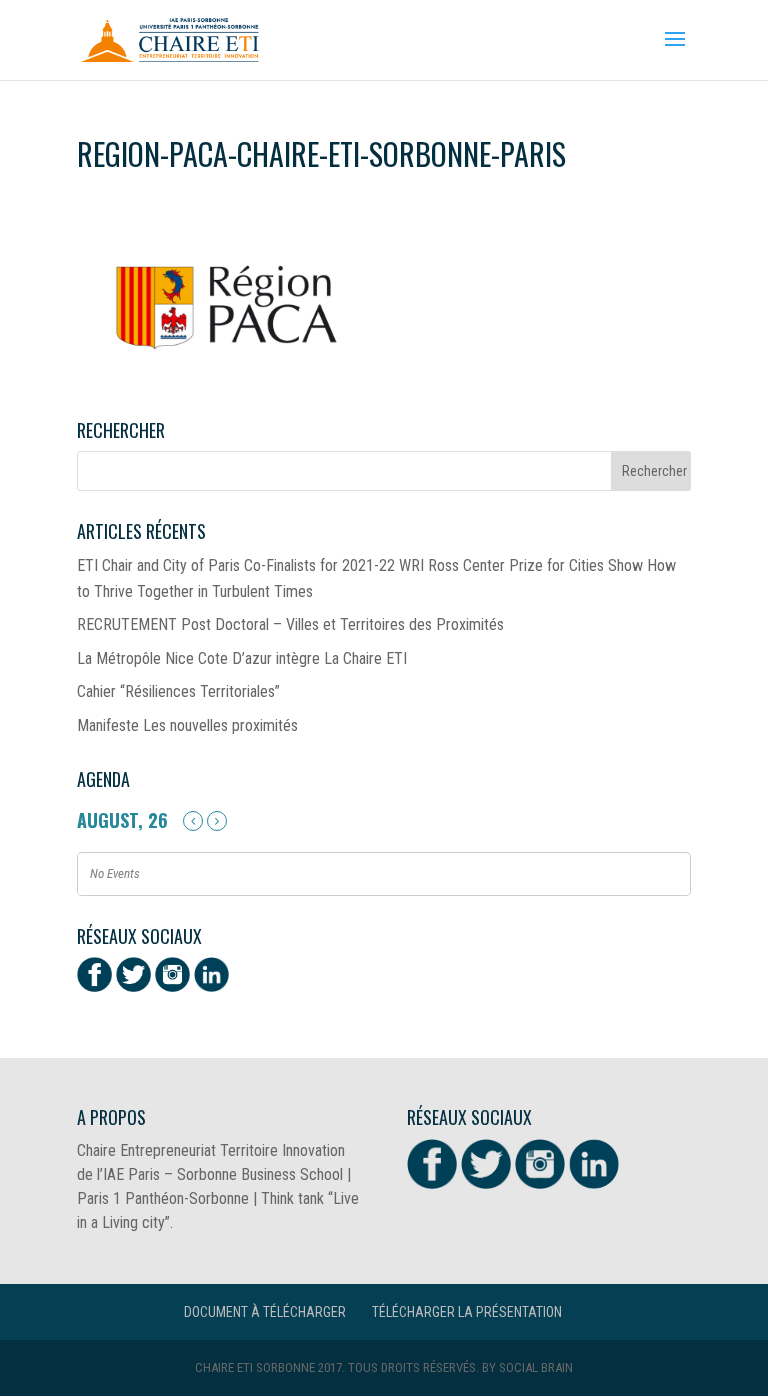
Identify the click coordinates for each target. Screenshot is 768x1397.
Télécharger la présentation (467, 1312)
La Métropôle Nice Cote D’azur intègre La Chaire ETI (242, 658)
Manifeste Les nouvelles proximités (187, 725)
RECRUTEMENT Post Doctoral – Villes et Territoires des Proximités (290, 624)
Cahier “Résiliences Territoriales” (178, 691)
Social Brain (536, 1367)
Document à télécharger (265, 1312)
